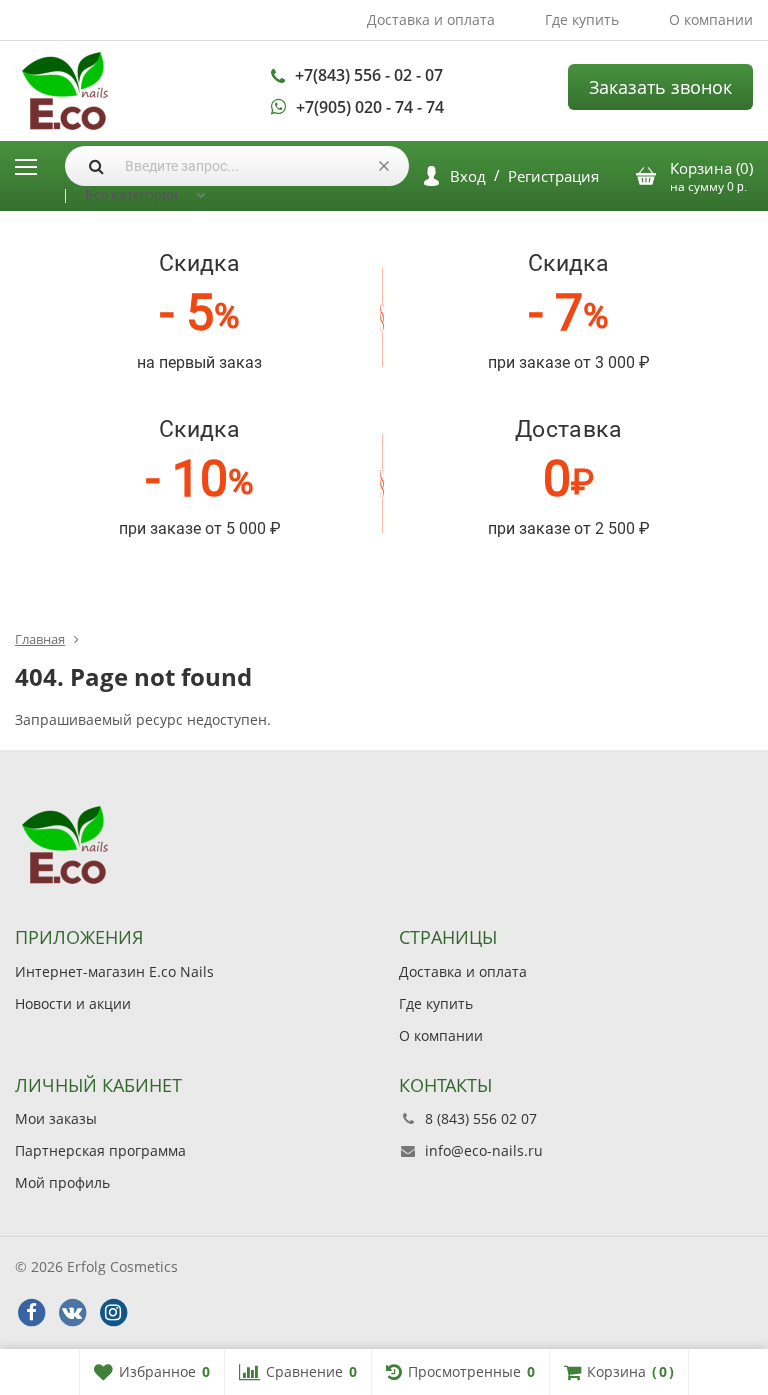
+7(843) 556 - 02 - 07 (369, 75)
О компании (711, 19)
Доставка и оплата (431, 19)
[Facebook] (31, 1313)
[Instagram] (113, 1313)
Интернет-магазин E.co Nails (114, 971)
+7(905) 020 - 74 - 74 (370, 107)
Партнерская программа (100, 1150)
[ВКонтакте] (72, 1313)
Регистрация (553, 176)
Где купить (582, 19)
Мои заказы (56, 1118)
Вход (468, 176)
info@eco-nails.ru (484, 1150)
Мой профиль (62, 1182)
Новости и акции (73, 1003)
